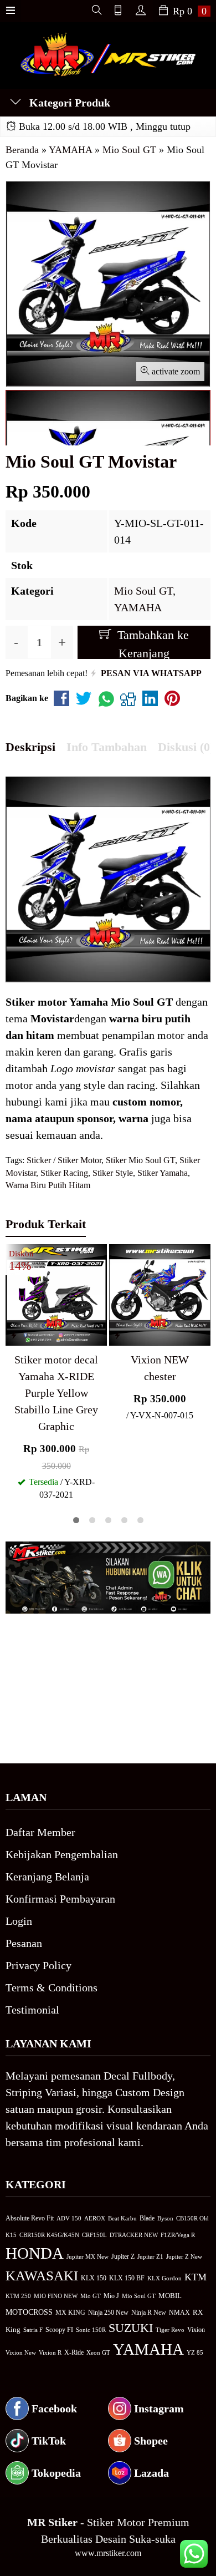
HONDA (35, 2253)
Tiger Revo (170, 2330)
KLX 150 (94, 2278)
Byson (165, 2218)
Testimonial (32, 2010)
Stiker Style (113, 1173)
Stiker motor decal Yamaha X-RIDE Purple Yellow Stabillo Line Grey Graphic (56, 1393)
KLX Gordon (164, 2278)
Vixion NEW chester (160, 1368)
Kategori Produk (68, 103)
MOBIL (170, 2296)
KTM (196, 2277)
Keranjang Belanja (47, 1877)
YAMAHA (138, 607)
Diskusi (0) (186, 747)
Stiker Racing (64, 1173)
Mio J (111, 2296)
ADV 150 (69, 2218)
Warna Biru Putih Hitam (48, 1185)
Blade (147, 2218)
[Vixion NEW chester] (160, 1294)
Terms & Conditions (52, 1987)
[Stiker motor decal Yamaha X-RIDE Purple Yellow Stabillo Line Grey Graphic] (56, 1294)
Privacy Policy (38, 1965)
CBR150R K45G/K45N (49, 2235)
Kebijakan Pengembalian (62, 1854)
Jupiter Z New (184, 2256)
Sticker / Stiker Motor (64, 1160)
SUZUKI (131, 2328)
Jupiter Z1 (150, 2256)
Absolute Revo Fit (30, 2218)
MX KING (70, 2313)
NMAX (179, 2313)
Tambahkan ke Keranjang (151, 643)
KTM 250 (18, 2296)
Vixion (196, 2330)
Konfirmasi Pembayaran (60, 1899)
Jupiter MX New (88, 2256)
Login (19, 1921)
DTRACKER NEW (134, 2235)
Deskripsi (30, 747)
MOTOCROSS (29, 2312)
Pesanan (24, 1943)
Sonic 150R (91, 2330)
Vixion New (21, 2352)
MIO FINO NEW (56, 2296)
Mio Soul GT (143, 591)
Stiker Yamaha (163, 1173)
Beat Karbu (122, 2218)
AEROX (95, 2218)
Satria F (33, 2330)
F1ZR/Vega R (178, 2235)
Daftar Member (40, 1832)
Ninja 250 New (108, 2313)
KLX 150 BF (127, 2278)
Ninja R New (149, 2313)
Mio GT (91, 2296)
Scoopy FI (59, 2330)
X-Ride (74, 2353)
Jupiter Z (123, 2257)
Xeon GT (98, 2353)
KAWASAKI (42, 2276)
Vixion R (50, 2352)
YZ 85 (195, 2353)
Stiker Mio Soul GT (140, 1160)
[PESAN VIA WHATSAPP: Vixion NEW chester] (117, 1335)
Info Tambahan (107, 747)
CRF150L (94, 2235)
